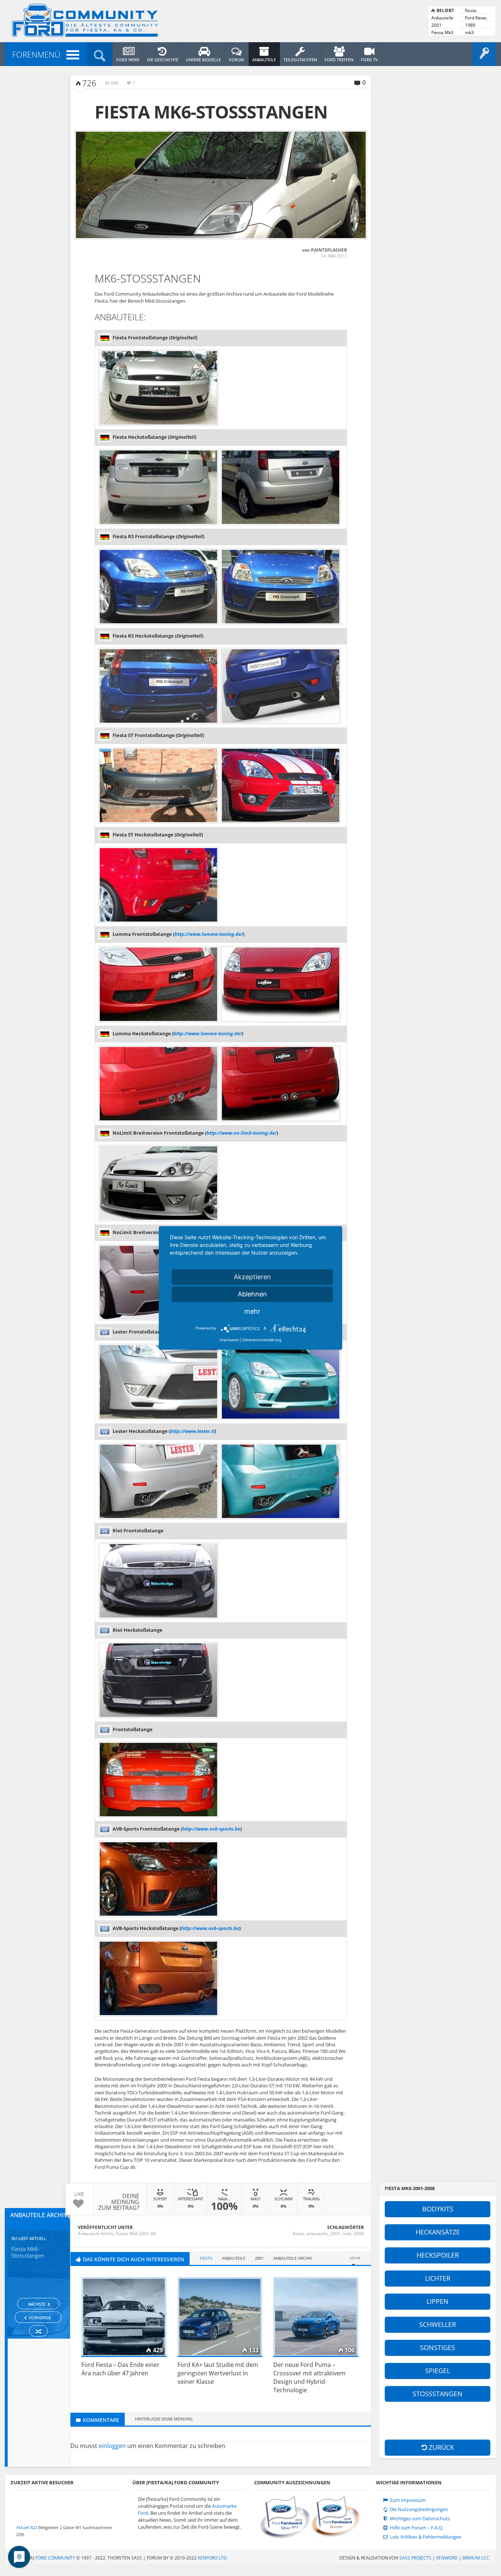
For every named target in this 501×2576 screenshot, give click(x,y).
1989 (470, 25)
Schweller (438, 2324)
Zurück (440, 2447)
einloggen (112, 2446)
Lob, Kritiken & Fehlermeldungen (425, 2537)
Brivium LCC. (476, 2558)
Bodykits (438, 2209)
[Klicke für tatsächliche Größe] (221, 185)
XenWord (447, 2558)
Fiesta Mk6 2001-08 (136, 2234)
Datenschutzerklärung (262, 1340)
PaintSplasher (329, 250)
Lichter (438, 2278)
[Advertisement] (428, 2420)
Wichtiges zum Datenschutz (419, 2519)
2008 (359, 2234)
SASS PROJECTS (415, 2558)
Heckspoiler (438, 2255)
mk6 (347, 2234)
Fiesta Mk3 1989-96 (442, 33)
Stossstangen (438, 2394)
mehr (252, 1311)
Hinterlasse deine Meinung (164, 2419)
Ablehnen (252, 1294)
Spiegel (438, 2371)
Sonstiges (438, 2347)
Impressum (229, 1340)
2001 (436, 25)
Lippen (438, 2301)
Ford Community (55, 2558)
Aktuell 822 (27, 2527)
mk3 (469, 32)
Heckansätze (438, 2232)
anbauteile (317, 2234)
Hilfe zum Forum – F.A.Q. (416, 2528)
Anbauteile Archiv (442, 18)
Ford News (476, 18)
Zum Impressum (407, 2500)
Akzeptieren (252, 1277)
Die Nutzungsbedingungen (418, 2509)
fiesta (471, 10)
